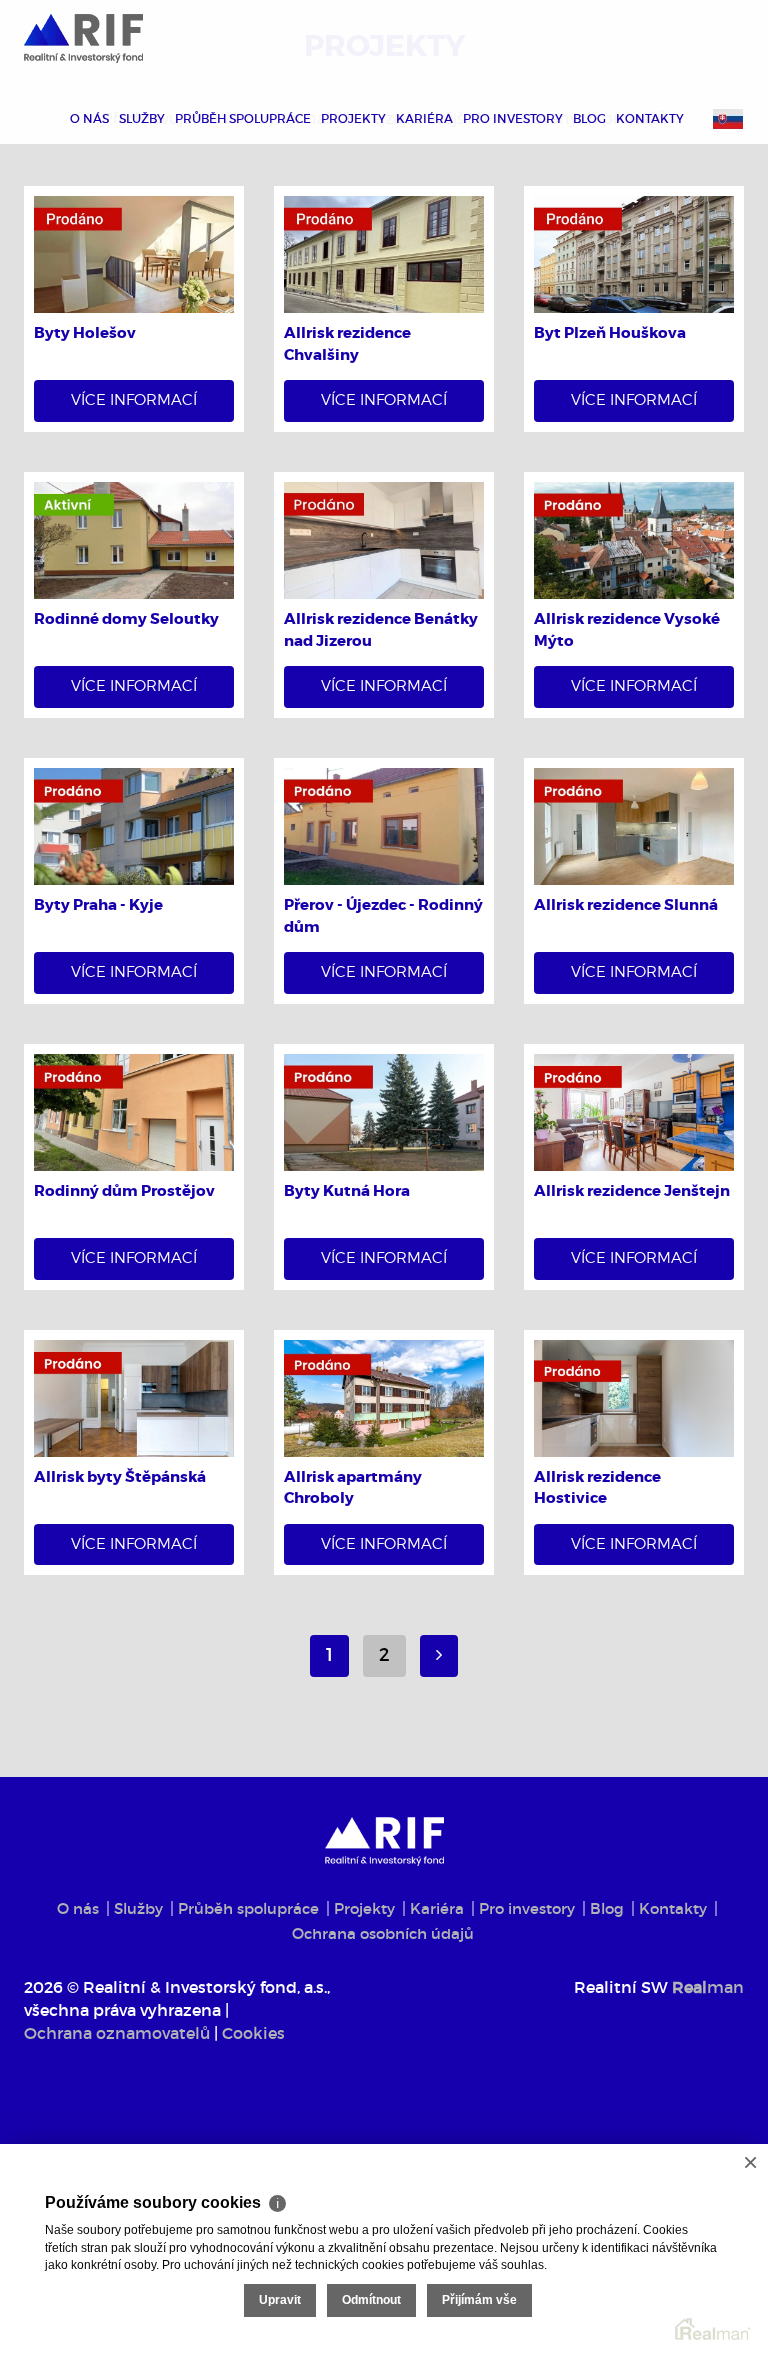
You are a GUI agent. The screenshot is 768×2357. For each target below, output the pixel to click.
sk (728, 119)
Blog (589, 118)
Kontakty (650, 118)
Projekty (353, 118)
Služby (142, 118)
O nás (89, 118)
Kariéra (424, 118)
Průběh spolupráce (243, 118)
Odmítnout (371, 2300)
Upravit (280, 2300)
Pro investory (513, 118)
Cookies (253, 2033)
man (708, 1987)
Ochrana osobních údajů (383, 1933)
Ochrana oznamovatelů (117, 2033)
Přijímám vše (479, 2300)
